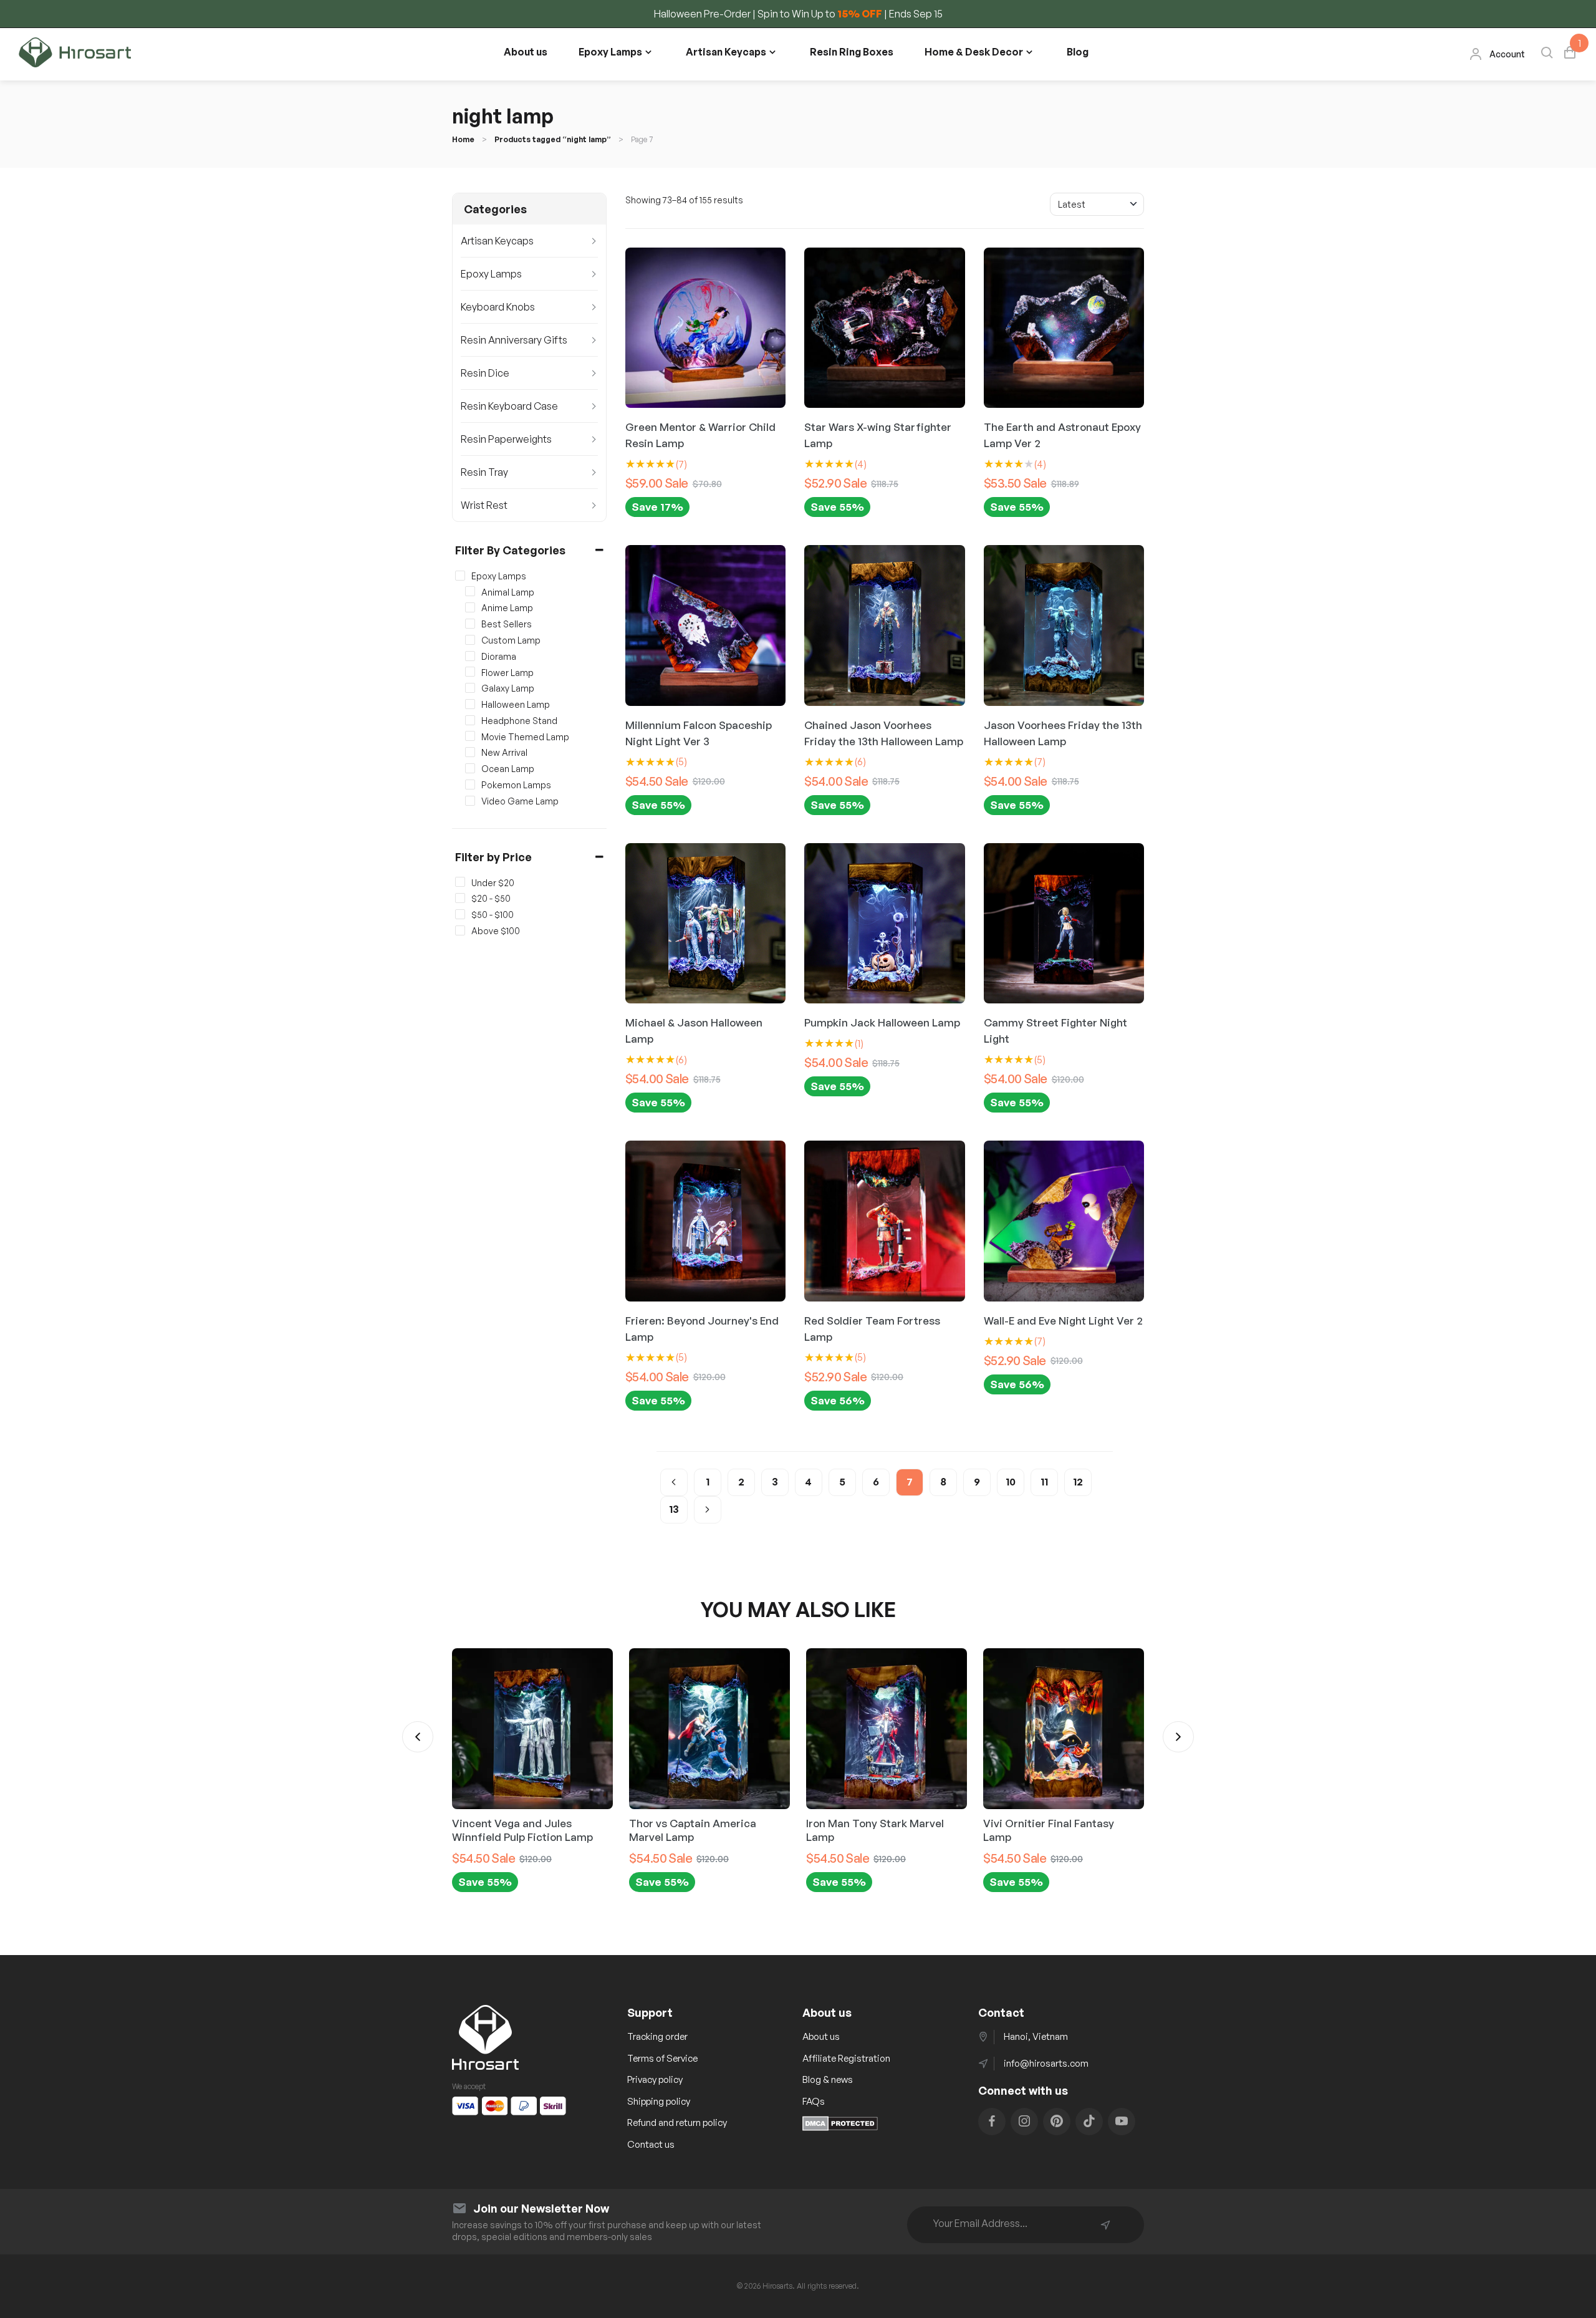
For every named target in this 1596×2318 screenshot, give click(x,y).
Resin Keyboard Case (509, 406)
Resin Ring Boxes (852, 52)
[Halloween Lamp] (470, 704)
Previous (418, 1737)
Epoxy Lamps (610, 52)
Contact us (651, 2144)
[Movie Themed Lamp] (470, 736)
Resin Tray (484, 472)
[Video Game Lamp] (470, 800)
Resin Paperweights (506, 439)
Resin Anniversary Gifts (514, 340)
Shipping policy (659, 2101)
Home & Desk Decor (974, 52)
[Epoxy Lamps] (460, 576)
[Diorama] (470, 655)
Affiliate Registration (846, 2058)
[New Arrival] (470, 752)
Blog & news (828, 2079)
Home (463, 139)
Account (1507, 54)
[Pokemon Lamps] (470, 785)
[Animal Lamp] (470, 591)
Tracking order (657, 2036)
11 (1044, 1482)
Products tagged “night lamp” (553, 139)
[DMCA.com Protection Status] (840, 2127)
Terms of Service (662, 2058)
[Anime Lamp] (470, 607)
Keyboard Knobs (498, 307)
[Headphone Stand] (470, 720)
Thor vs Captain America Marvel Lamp (516, 1830)
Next (1178, 1737)
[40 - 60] (460, 898)
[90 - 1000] (460, 930)
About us (526, 52)
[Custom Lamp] (470, 640)
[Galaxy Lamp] (470, 688)
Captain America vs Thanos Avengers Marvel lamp (1054, 1830)
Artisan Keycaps (726, 52)
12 (1078, 1482)
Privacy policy (655, 2079)
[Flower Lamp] (470, 672)
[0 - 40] (460, 882)
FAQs (814, 2101)
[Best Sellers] (470, 624)
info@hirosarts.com (1046, 2063)
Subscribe (1105, 2225)
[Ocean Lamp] (470, 768)
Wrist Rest (484, 505)
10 (1011, 1482)
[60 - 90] (460, 914)
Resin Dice (485, 373)
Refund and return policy (677, 2122)
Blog (1078, 52)
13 (674, 1509)
